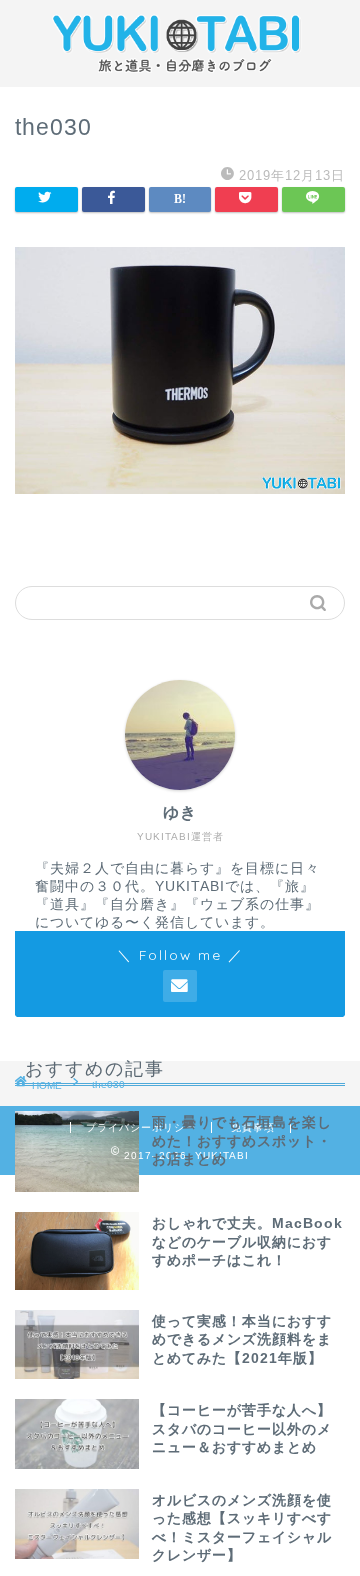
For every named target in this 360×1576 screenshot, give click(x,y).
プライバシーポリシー (141, 1127)
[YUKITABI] (180, 71)
